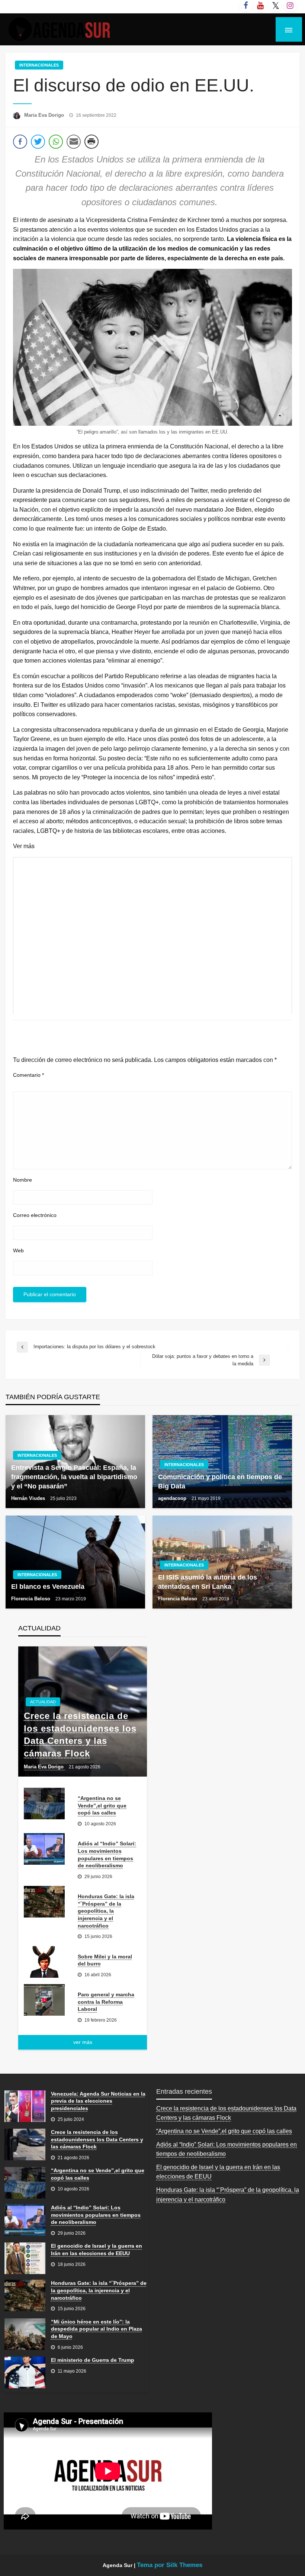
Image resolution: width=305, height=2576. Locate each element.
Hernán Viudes (29, 1498)
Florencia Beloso (31, 1599)
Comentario (28, 1075)
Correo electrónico (35, 1215)
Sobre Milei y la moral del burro (105, 1960)
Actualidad (43, 1702)
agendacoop (173, 1498)
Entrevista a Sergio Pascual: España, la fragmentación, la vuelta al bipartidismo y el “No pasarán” (74, 1477)
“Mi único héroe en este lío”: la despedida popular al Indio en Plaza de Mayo (97, 2329)
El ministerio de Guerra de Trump (93, 2360)
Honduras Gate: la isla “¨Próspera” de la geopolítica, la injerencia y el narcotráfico (106, 1911)
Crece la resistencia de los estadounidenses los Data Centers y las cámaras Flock (80, 1735)
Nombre (23, 1180)
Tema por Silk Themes (170, 2565)
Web (18, 1250)
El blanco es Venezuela (48, 1587)
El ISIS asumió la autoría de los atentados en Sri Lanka (208, 1582)
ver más (83, 2042)
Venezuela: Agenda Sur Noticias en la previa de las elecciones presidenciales (98, 2101)
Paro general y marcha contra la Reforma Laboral (106, 2002)
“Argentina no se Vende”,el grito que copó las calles (102, 1805)
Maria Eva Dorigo (45, 115)
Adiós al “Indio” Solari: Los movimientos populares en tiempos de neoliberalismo (107, 1854)
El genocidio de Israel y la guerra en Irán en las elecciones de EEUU (97, 2250)
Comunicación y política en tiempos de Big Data (220, 1482)
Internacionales (39, 65)
